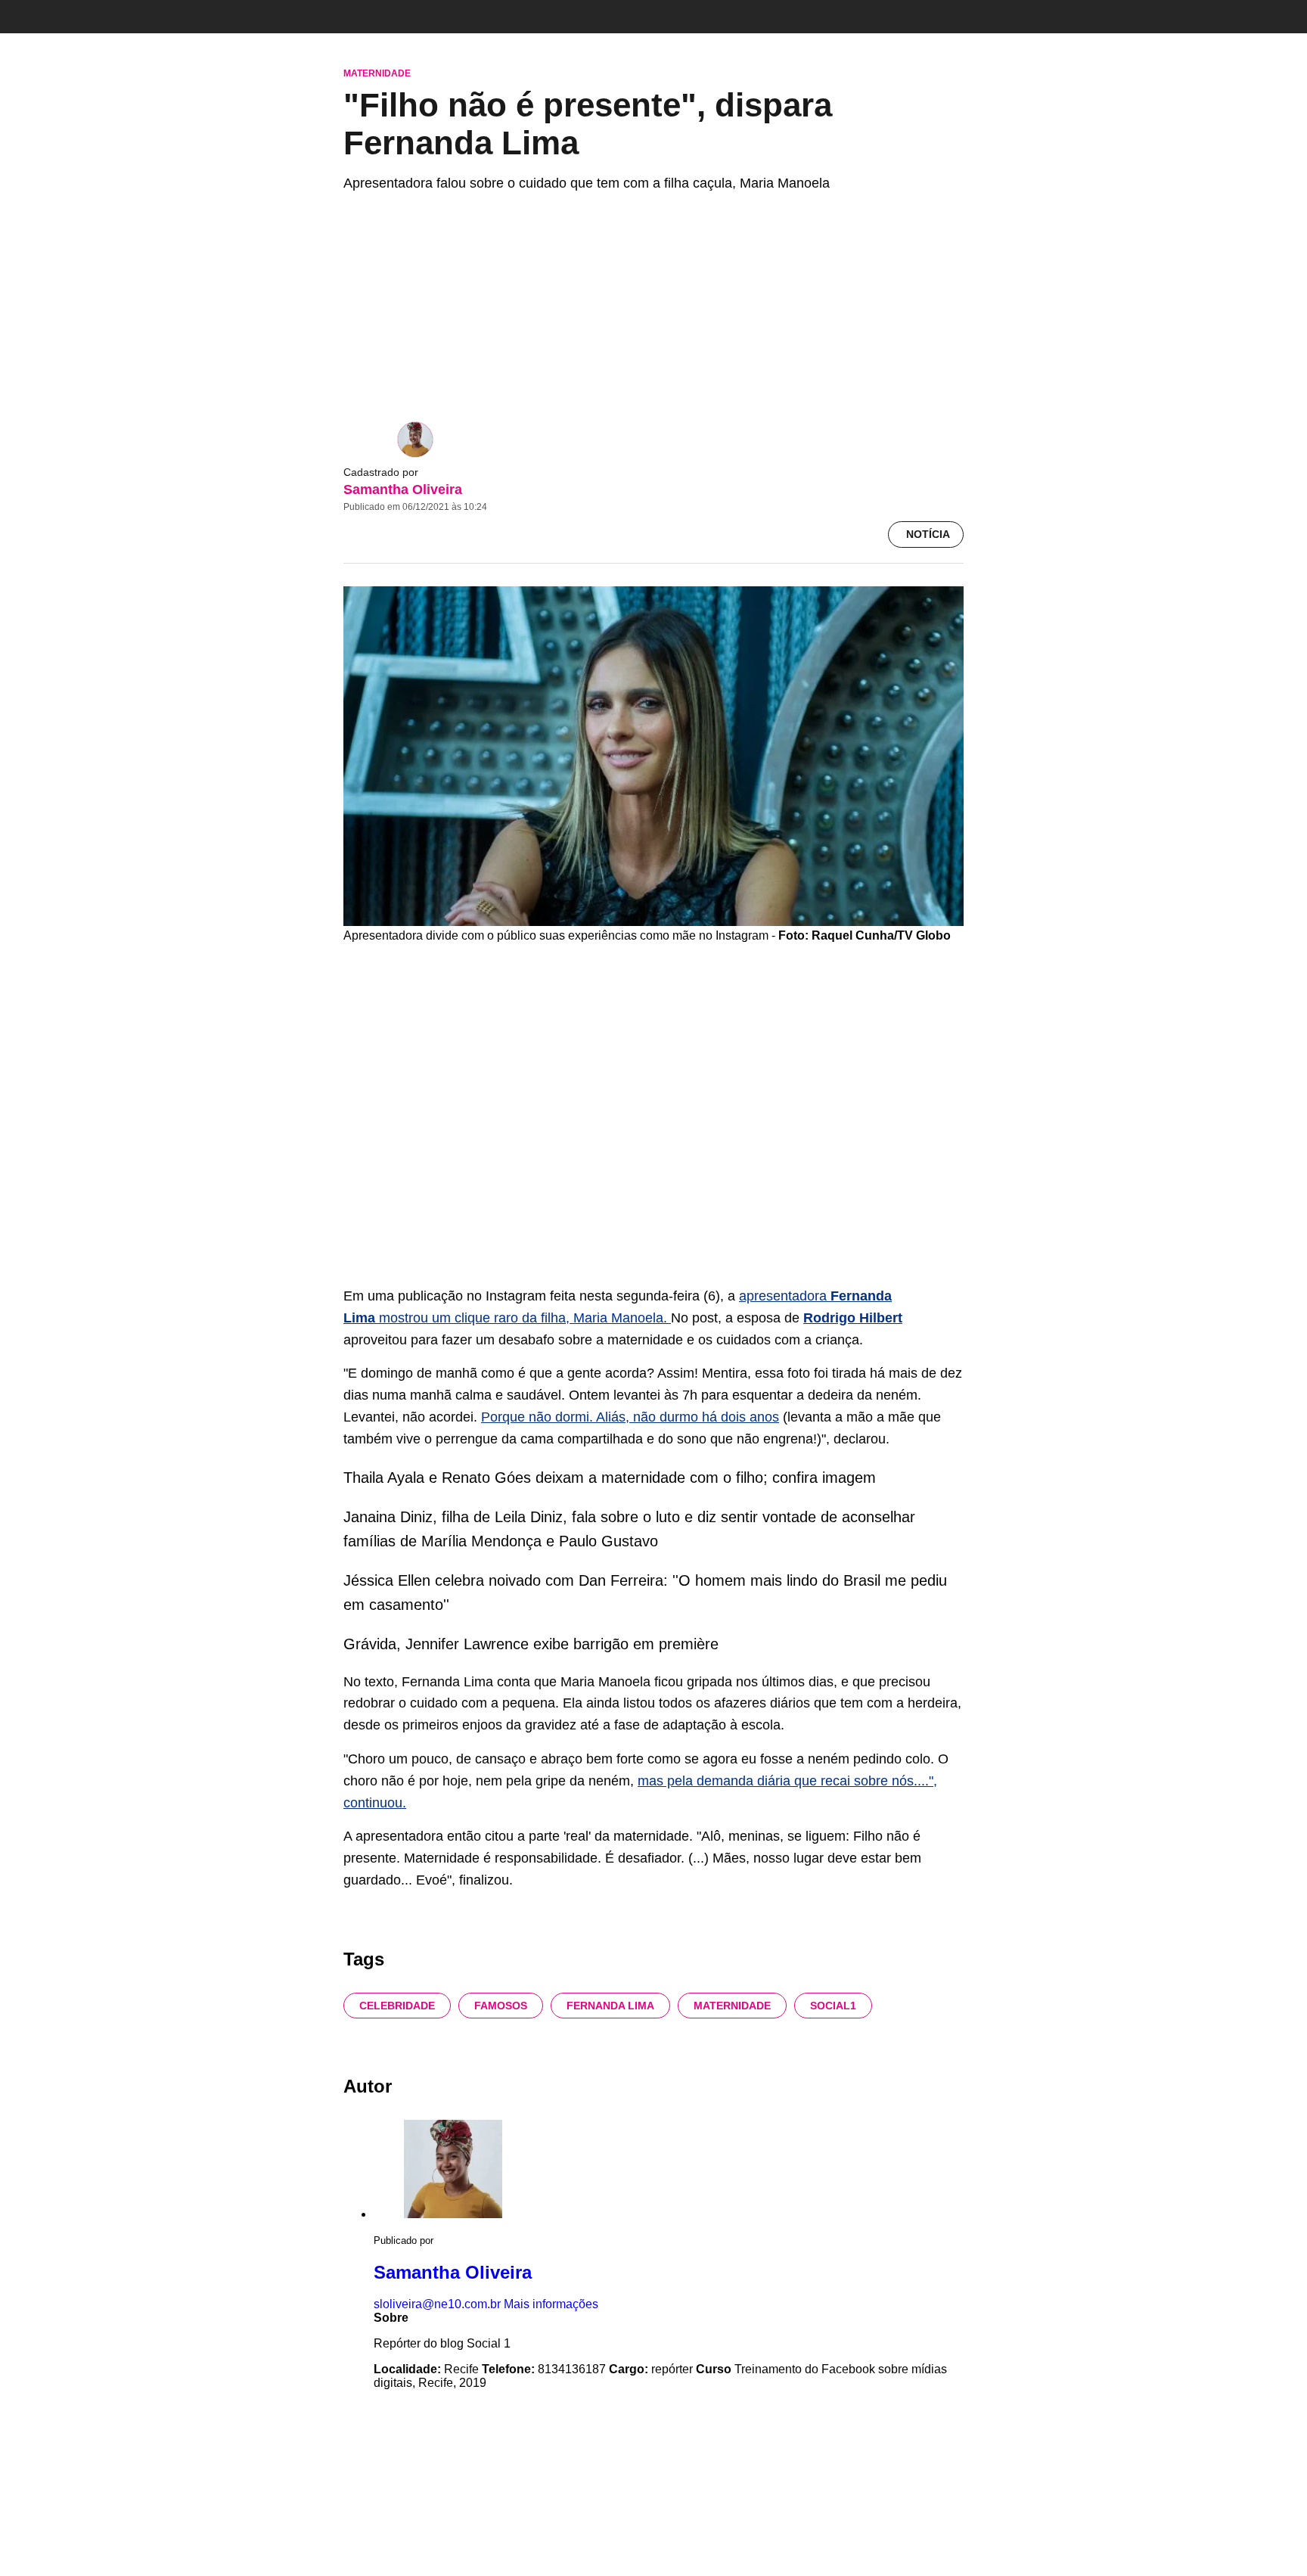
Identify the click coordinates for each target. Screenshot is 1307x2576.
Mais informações (551, 2304)
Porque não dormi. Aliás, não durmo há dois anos (630, 1417)
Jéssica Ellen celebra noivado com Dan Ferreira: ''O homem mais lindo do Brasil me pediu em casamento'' (645, 1593)
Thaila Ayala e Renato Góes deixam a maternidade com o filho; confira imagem (610, 1478)
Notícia (928, 534)
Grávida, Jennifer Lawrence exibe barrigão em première (531, 1644)
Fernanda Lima (610, 2006)
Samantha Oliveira (403, 489)
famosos (501, 2006)
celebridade (397, 2006)
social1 (833, 2006)
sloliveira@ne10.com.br (437, 2304)
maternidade (732, 2006)
